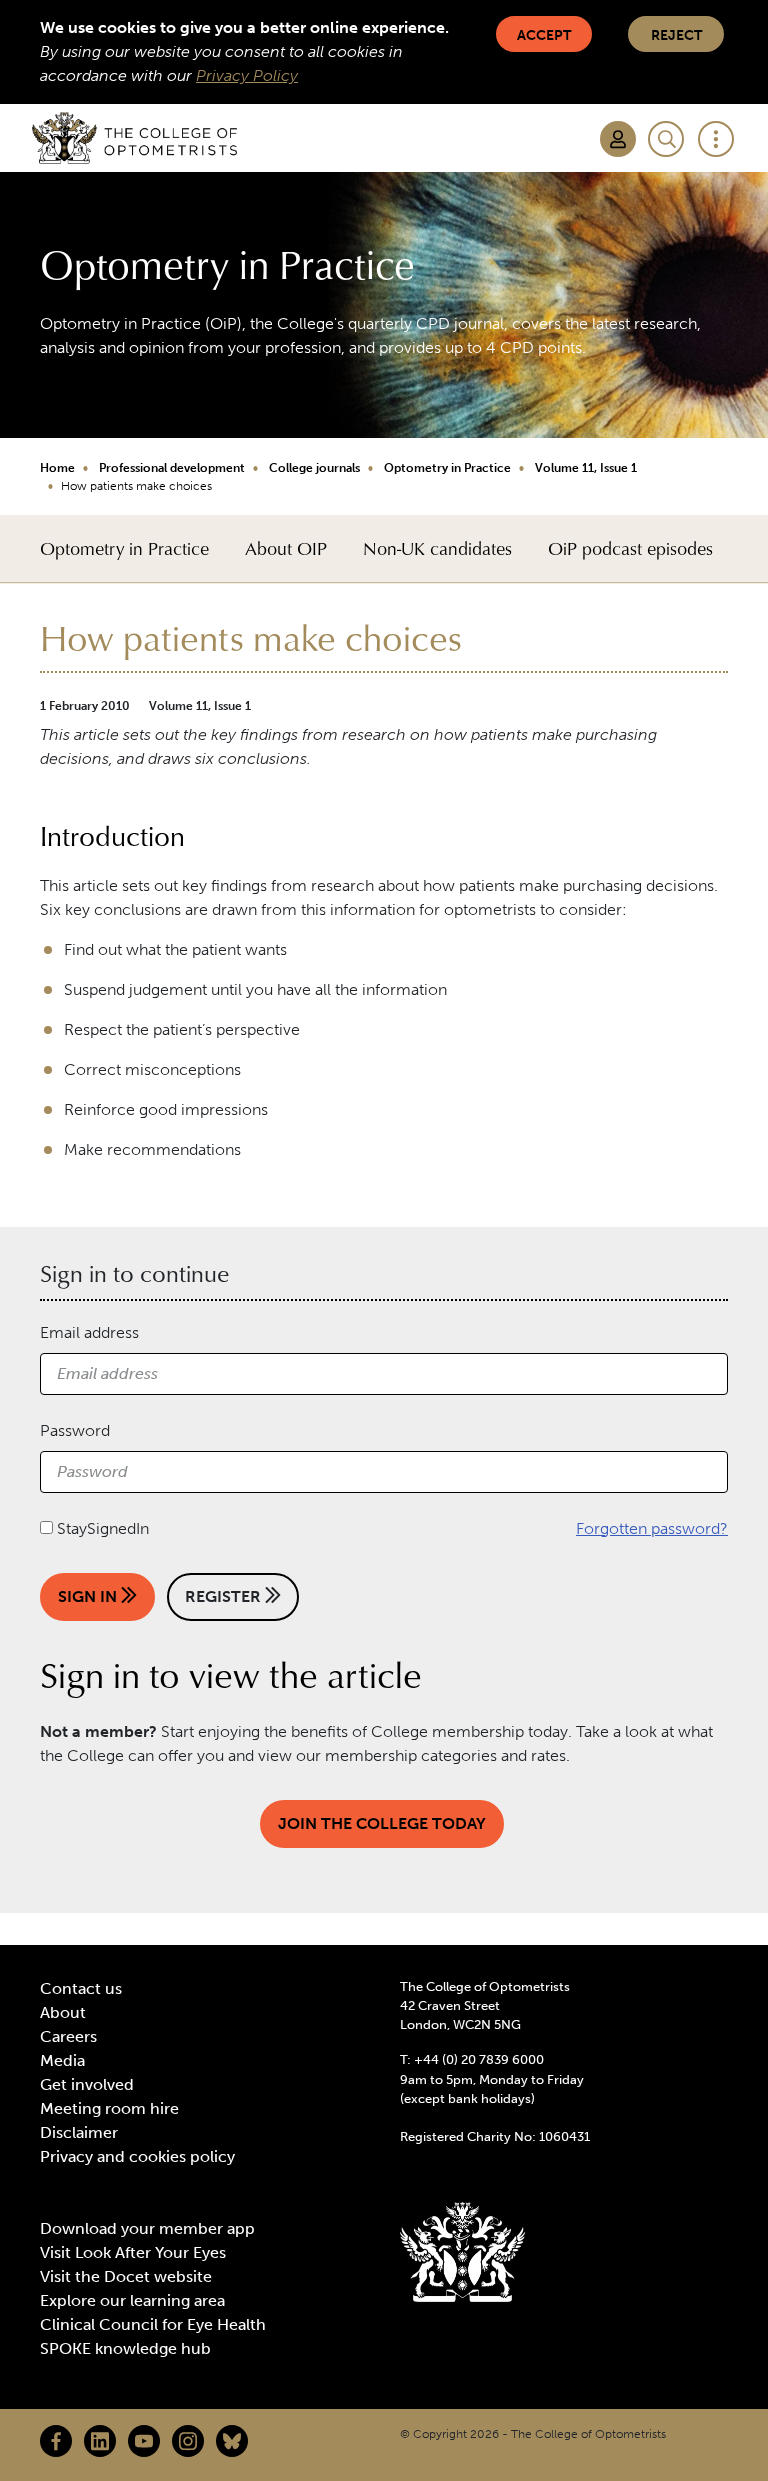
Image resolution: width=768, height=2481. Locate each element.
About (63, 2012)
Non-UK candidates (437, 548)
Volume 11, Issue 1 (586, 468)
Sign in (89, 1596)
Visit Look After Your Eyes (133, 2252)
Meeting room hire (109, 2108)
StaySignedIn (103, 1528)
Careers (68, 2036)
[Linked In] (100, 2441)
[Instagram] (188, 2441)
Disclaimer (79, 2132)
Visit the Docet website (126, 2276)
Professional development (172, 468)
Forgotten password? (652, 1528)
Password (75, 1430)
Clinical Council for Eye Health (153, 2324)
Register (225, 1596)
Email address (89, 1332)
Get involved (87, 2084)
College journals (314, 468)
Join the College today (382, 1823)
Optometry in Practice (447, 468)
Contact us (81, 1988)
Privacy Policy (247, 75)
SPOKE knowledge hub (125, 2348)
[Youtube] (144, 2441)
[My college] (618, 139)
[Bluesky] (232, 2441)
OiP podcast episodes (630, 548)
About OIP (286, 548)
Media (62, 2060)
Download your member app (147, 2228)
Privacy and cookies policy (137, 2156)
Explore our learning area (132, 2300)
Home (57, 468)
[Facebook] (56, 2441)
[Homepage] (134, 138)
